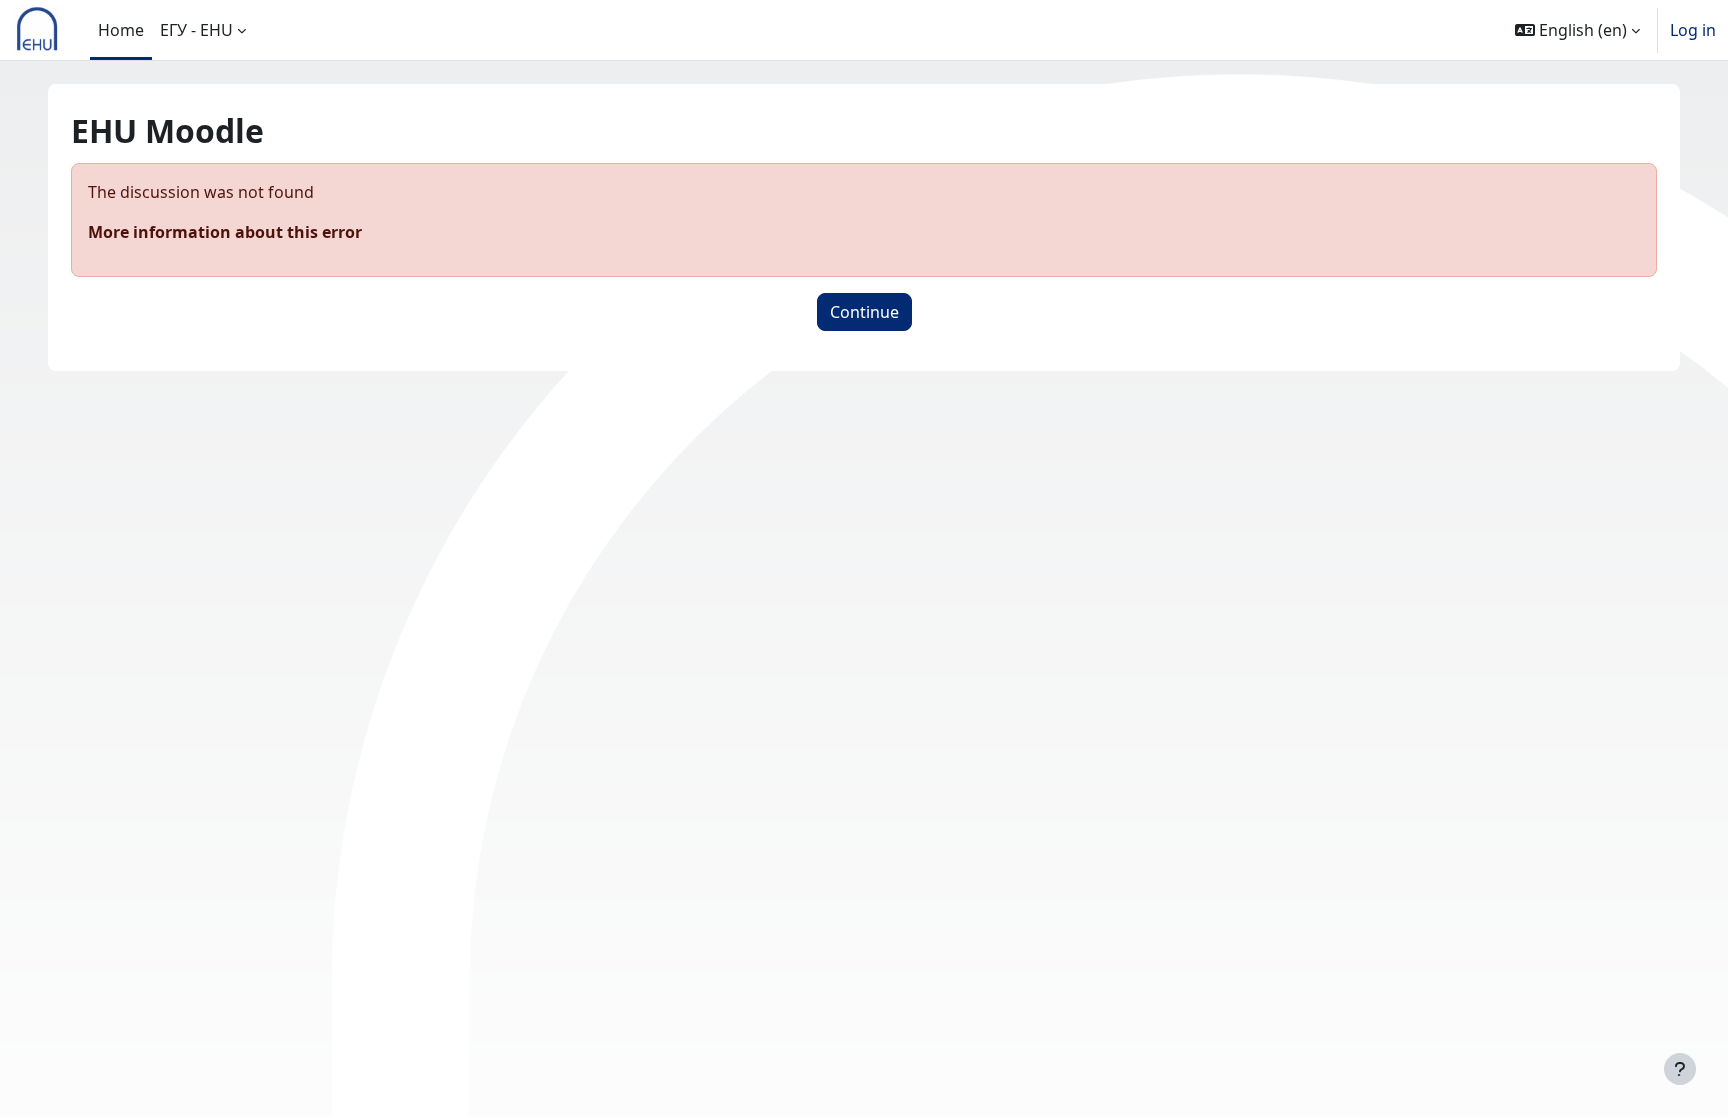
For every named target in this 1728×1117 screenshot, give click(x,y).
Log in (1693, 30)
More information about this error (225, 232)
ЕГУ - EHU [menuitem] (196, 30)
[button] (1577, 30)
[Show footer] (1680, 1069)
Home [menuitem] (121, 30)
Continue (864, 312)
